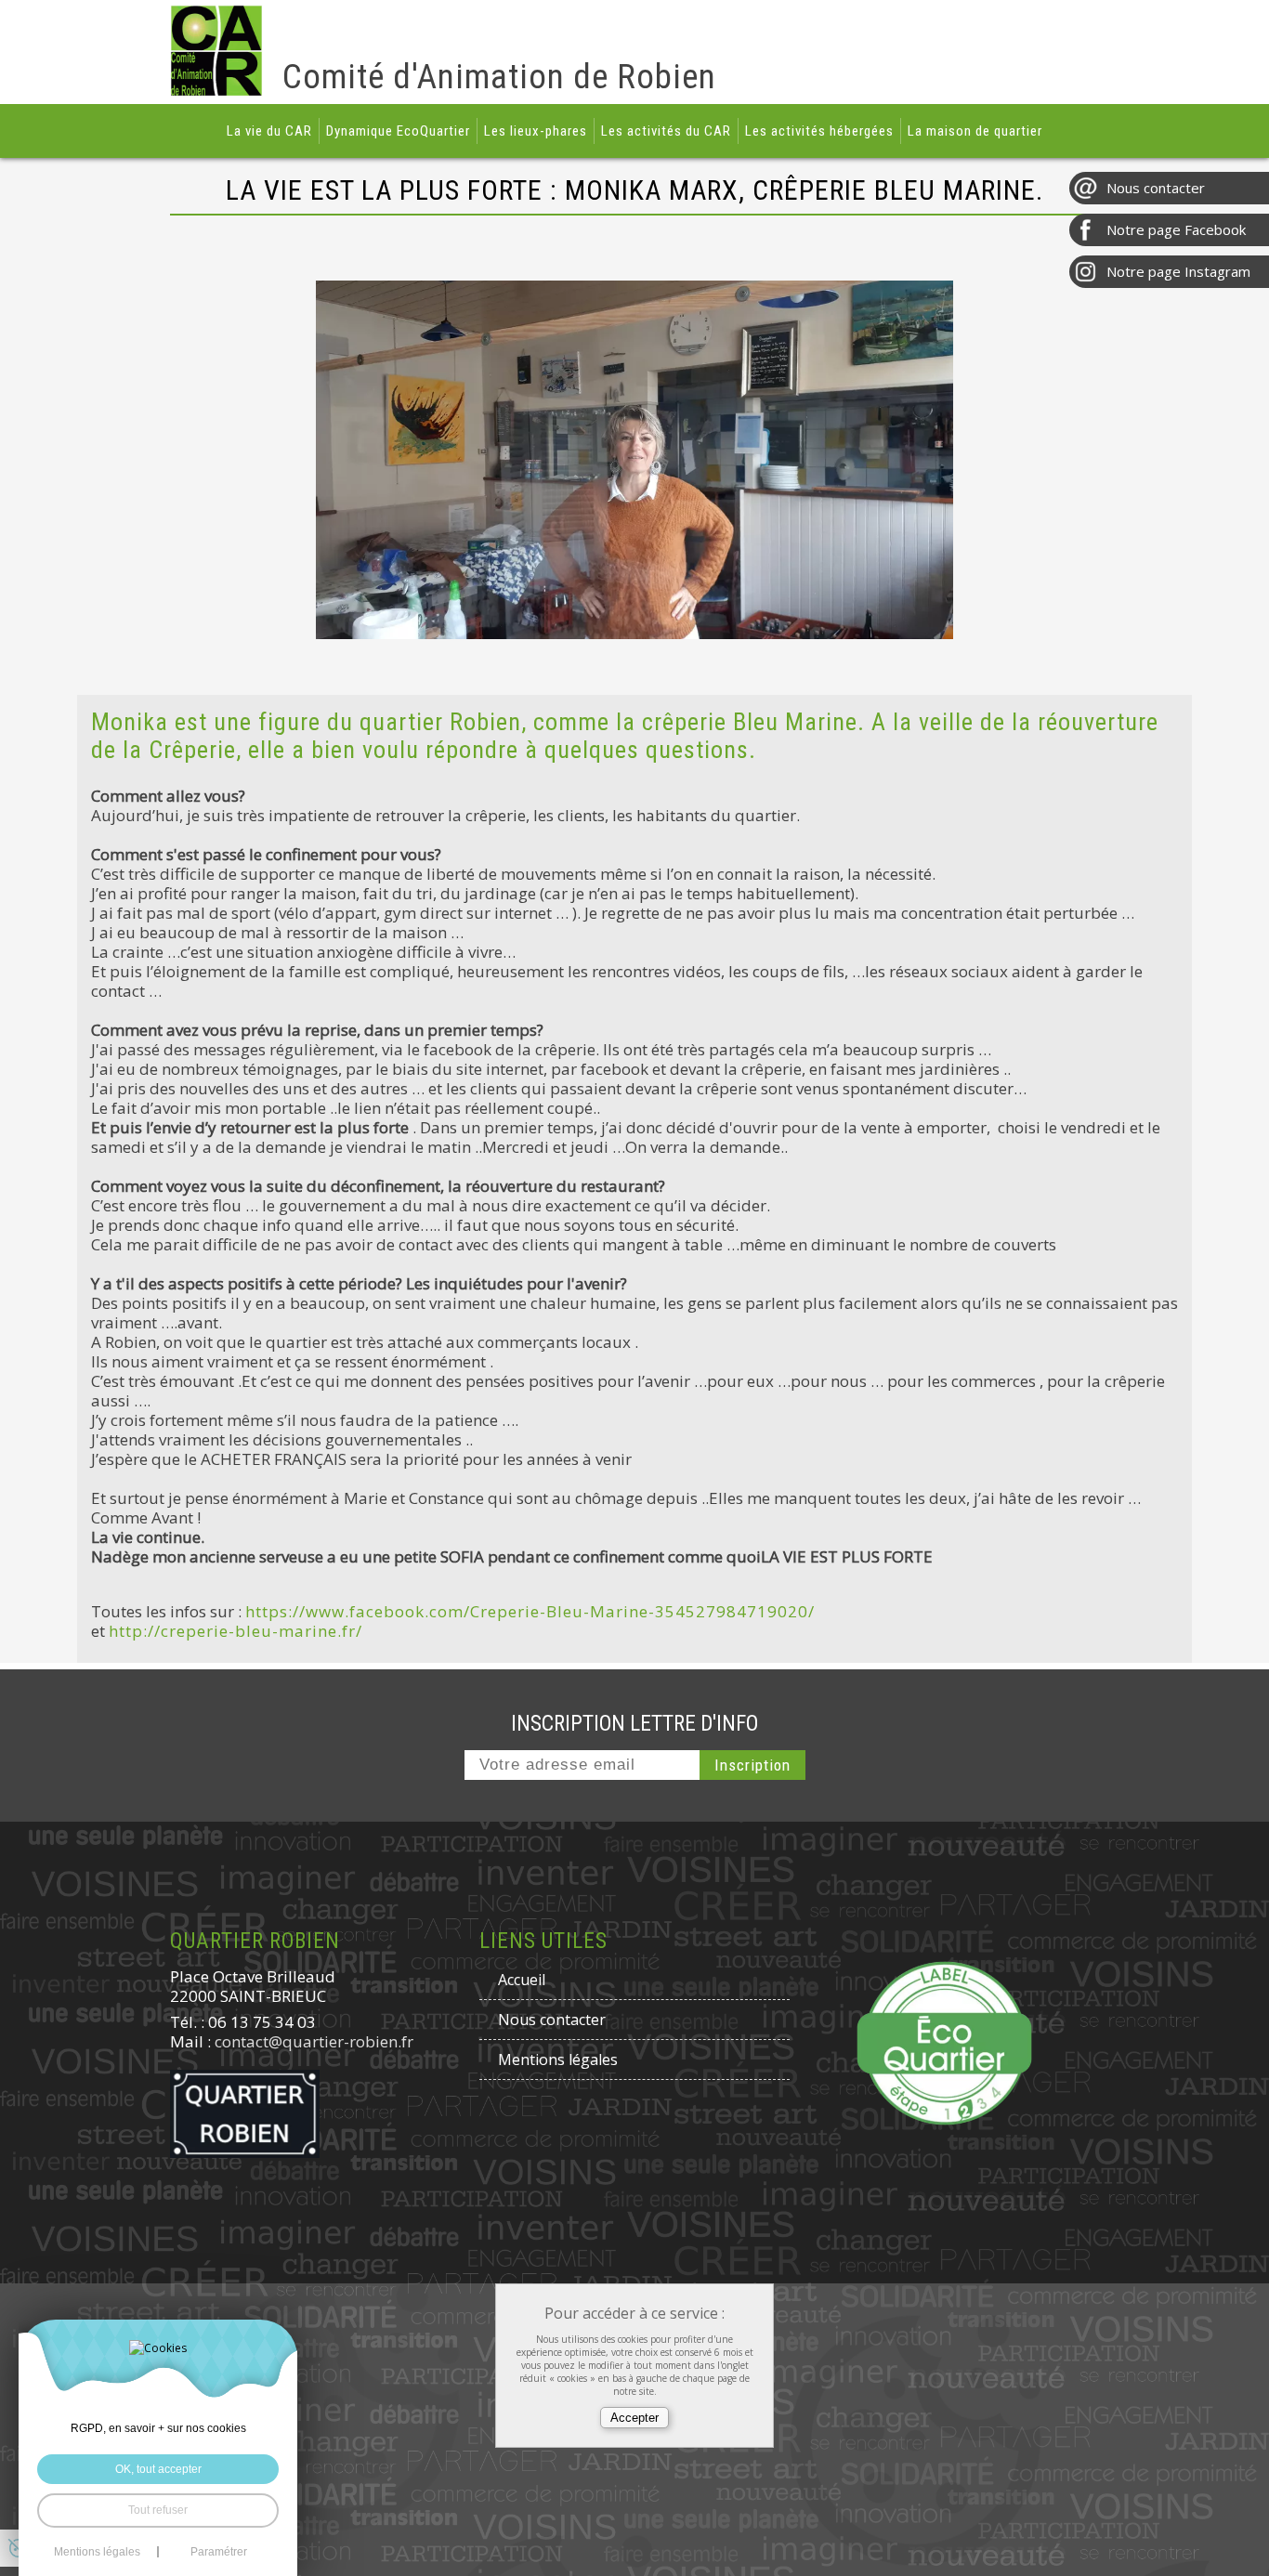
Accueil (522, 1980)
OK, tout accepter (158, 2469)
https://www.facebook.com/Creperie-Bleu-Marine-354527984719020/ (530, 1611)
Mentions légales (558, 2059)
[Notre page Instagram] (1169, 272)
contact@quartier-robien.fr (314, 2041)
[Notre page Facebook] (1169, 230)
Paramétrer (219, 2552)
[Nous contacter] (1169, 188)
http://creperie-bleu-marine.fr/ (235, 1631)
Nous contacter (552, 2020)
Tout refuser (158, 2510)
